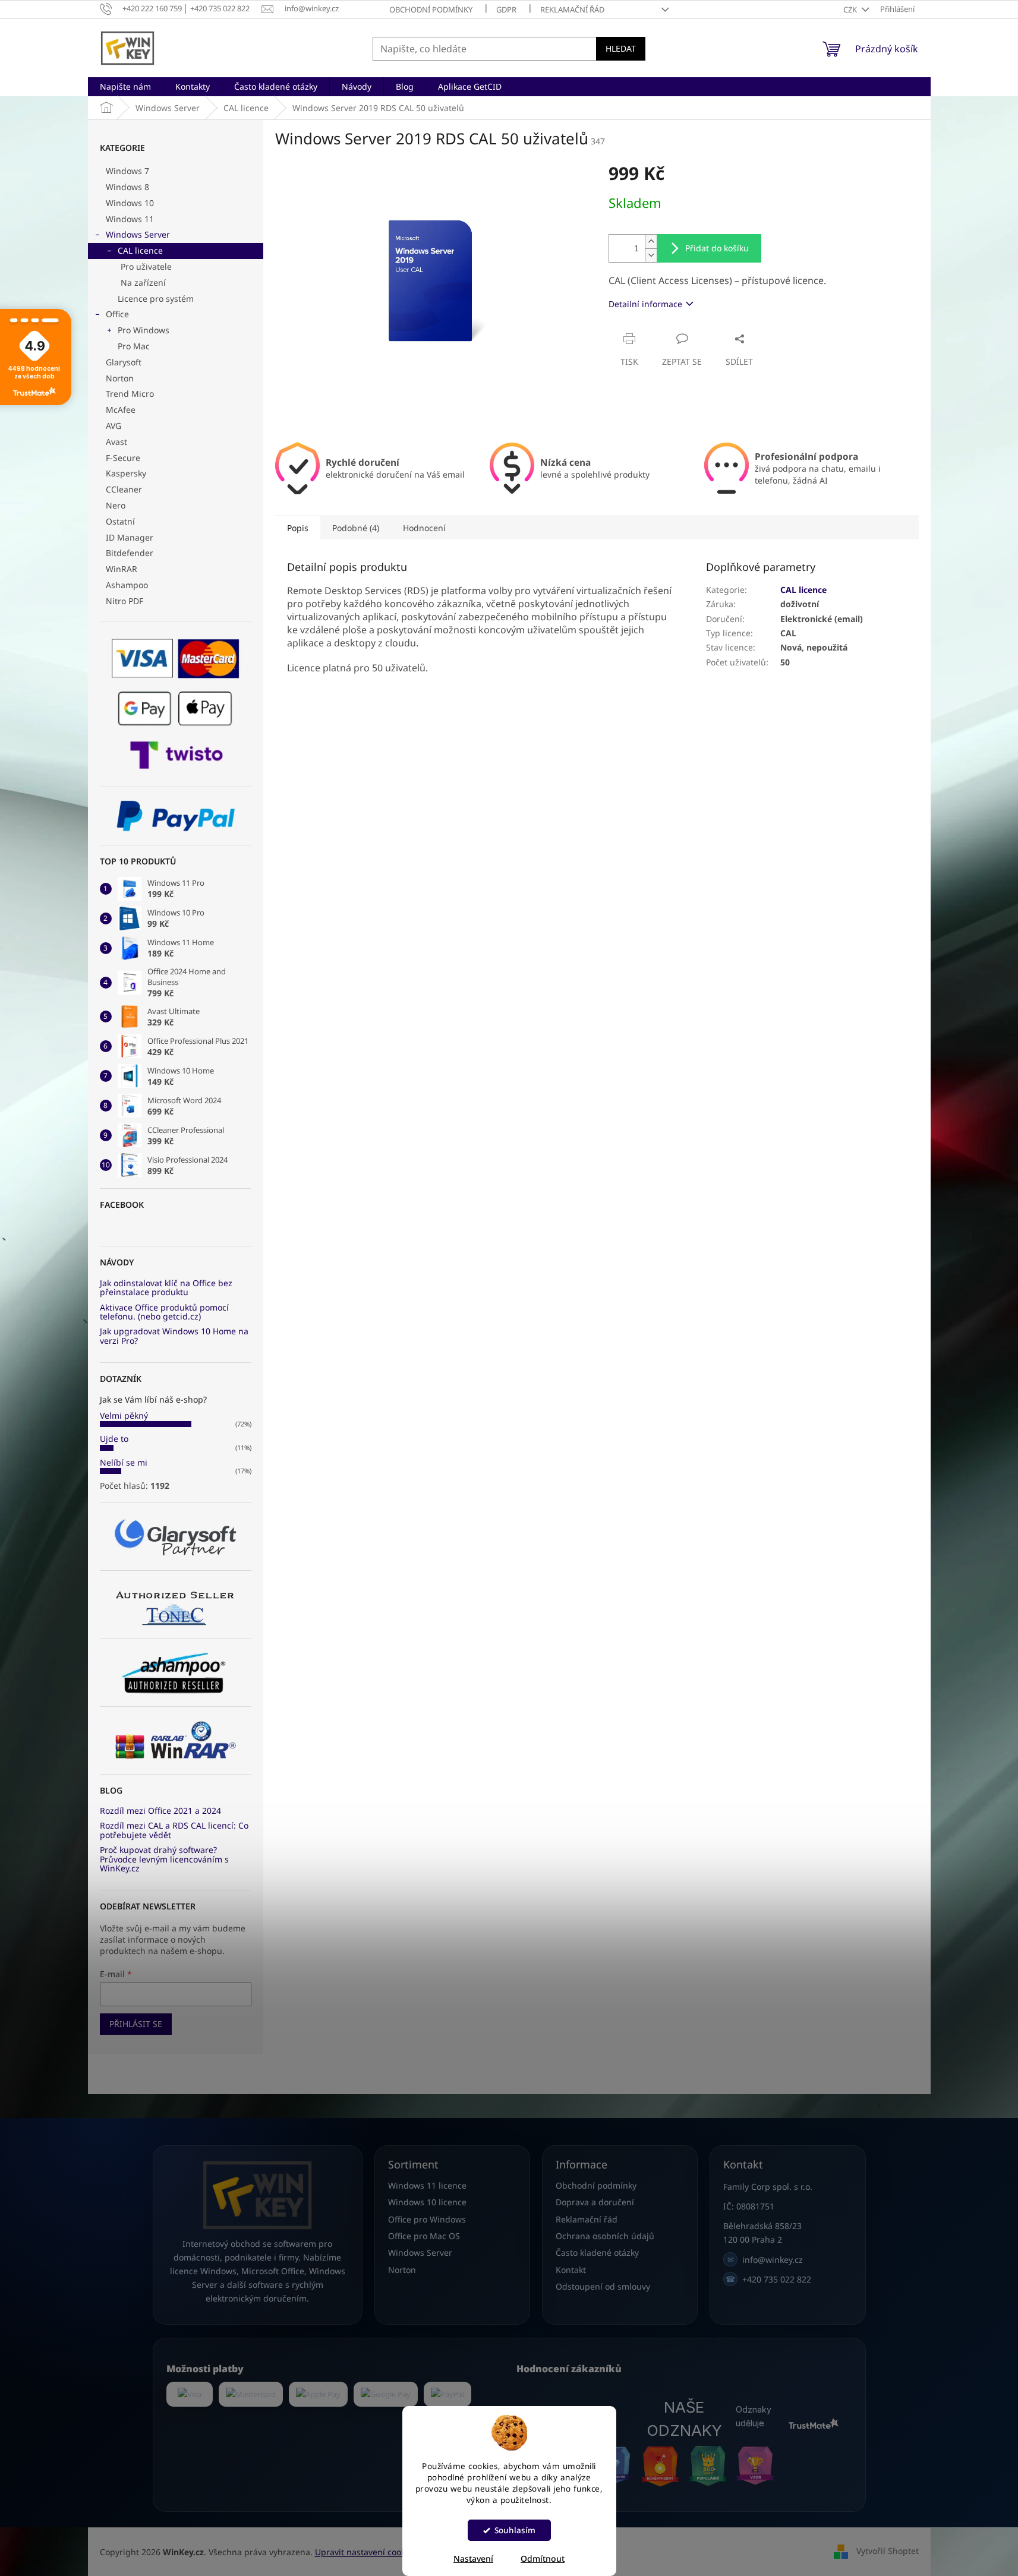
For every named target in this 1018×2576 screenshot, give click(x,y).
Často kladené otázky (597, 2253)
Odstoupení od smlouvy (603, 2286)
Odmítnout (543, 2558)
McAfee (121, 410)
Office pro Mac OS (424, 2236)
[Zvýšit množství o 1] (651, 241)
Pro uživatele (146, 266)
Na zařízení (143, 282)
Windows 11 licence (427, 2185)
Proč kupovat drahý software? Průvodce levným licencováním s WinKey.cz (164, 1859)
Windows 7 (127, 171)
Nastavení (473, 2558)
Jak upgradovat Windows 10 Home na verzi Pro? (174, 1336)
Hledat (621, 48)
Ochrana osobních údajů (605, 2236)
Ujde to (114, 1439)
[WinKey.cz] (258, 2195)
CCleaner (124, 489)
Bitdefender (130, 553)
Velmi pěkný (124, 1415)
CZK (851, 10)
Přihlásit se (136, 2024)
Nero (116, 505)
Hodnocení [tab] (424, 528)
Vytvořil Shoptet (888, 2551)
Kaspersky (126, 473)
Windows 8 (127, 187)
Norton (120, 378)
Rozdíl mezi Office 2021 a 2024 (160, 1811)
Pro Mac (134, 346)
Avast (116, 442)
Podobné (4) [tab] (356, 528)
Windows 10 (130, 203)
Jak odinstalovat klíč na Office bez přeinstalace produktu (166, 1288)
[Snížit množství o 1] (651, 255)
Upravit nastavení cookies (366, 2552)
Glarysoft (124, 362)
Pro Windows (144, 330)
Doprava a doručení (595, 2202)
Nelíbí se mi (124, 1462)
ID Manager (130, 537)
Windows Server (138, 234)
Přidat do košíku (717, 248)
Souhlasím (515, 2530)
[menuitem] (125, 87)
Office (117, 314)
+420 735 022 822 (768, 2279)
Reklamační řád (572, 10)
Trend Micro (130, 394)
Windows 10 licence (427, 2202)
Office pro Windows (427, 2219)
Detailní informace (645, 304)
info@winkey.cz (765, 2260)
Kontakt (571, 2270)
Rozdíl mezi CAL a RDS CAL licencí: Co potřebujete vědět (174, 1830)
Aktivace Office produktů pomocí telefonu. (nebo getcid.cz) (164, 1312)
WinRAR (122, 569)
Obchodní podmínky (431, 10)
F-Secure (123, 458)
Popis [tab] (298, 528)
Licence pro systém (156, 299)
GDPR (506, 10)
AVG (114, 426)
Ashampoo (127, 585)
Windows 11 (130, 219)
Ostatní (120, 521)
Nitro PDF (125, 601)
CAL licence (140, 250)
